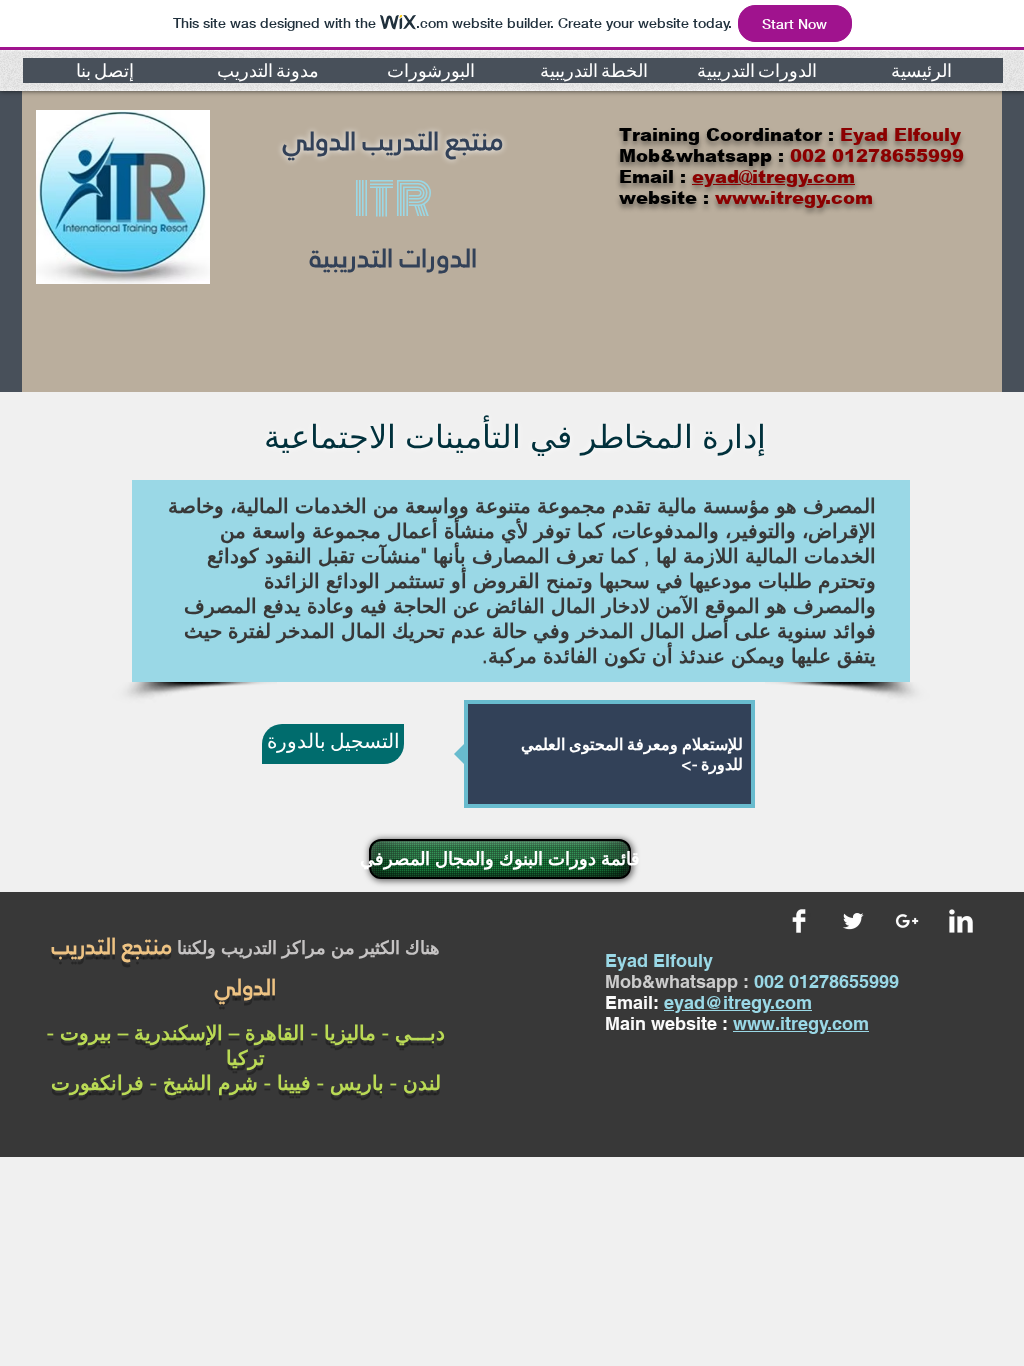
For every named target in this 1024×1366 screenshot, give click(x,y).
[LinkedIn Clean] (961, 921)
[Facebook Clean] (799, 921)
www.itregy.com (801, 1023)
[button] (104, 70)
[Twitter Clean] (853, 921)
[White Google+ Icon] (907, 921)
